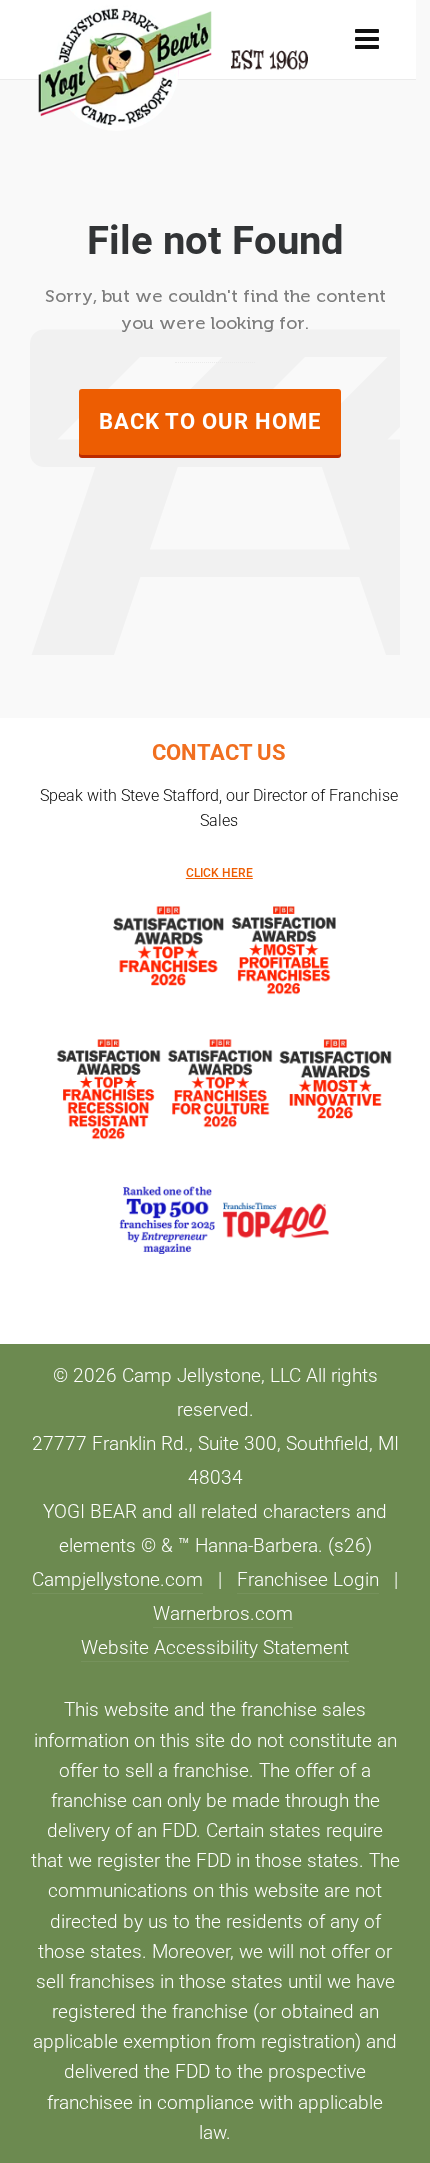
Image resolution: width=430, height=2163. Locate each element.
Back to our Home (210, 421)
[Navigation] (367, 40)
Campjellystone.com (117, 1580)
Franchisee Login (308, 1580)
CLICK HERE (219, 873)
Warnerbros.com (223, 1614)
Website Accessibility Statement (215, 1648)
